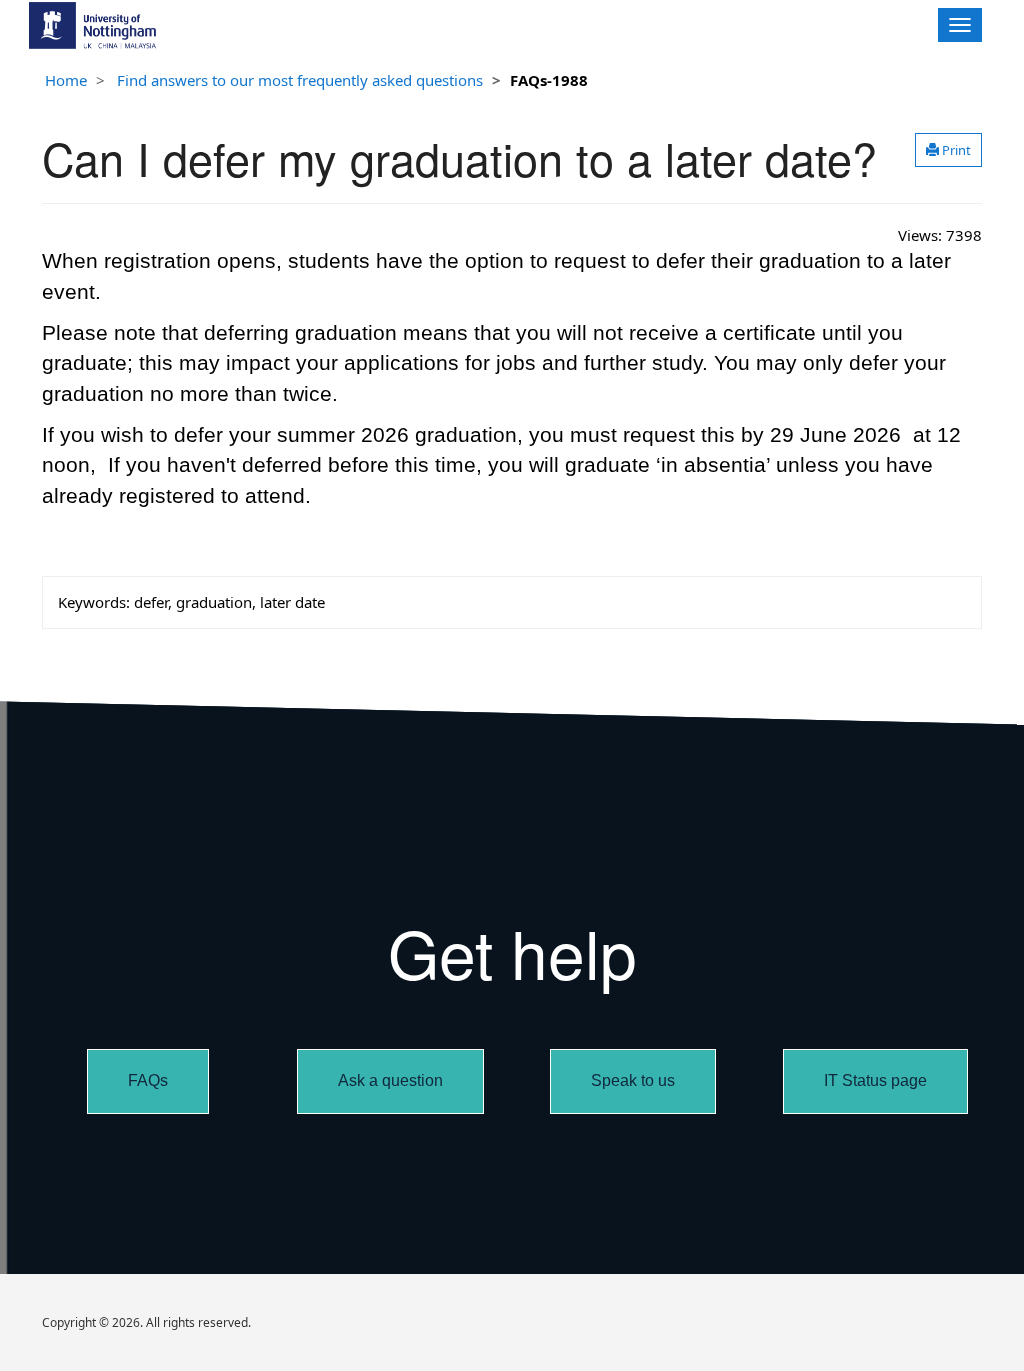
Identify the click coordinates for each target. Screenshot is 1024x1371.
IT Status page (875, 1080)
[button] (948, 150)
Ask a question (390, 1080)
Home (66, 80)
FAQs (148, 1080)
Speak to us (633, 1080)
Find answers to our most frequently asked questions (300, 80)
